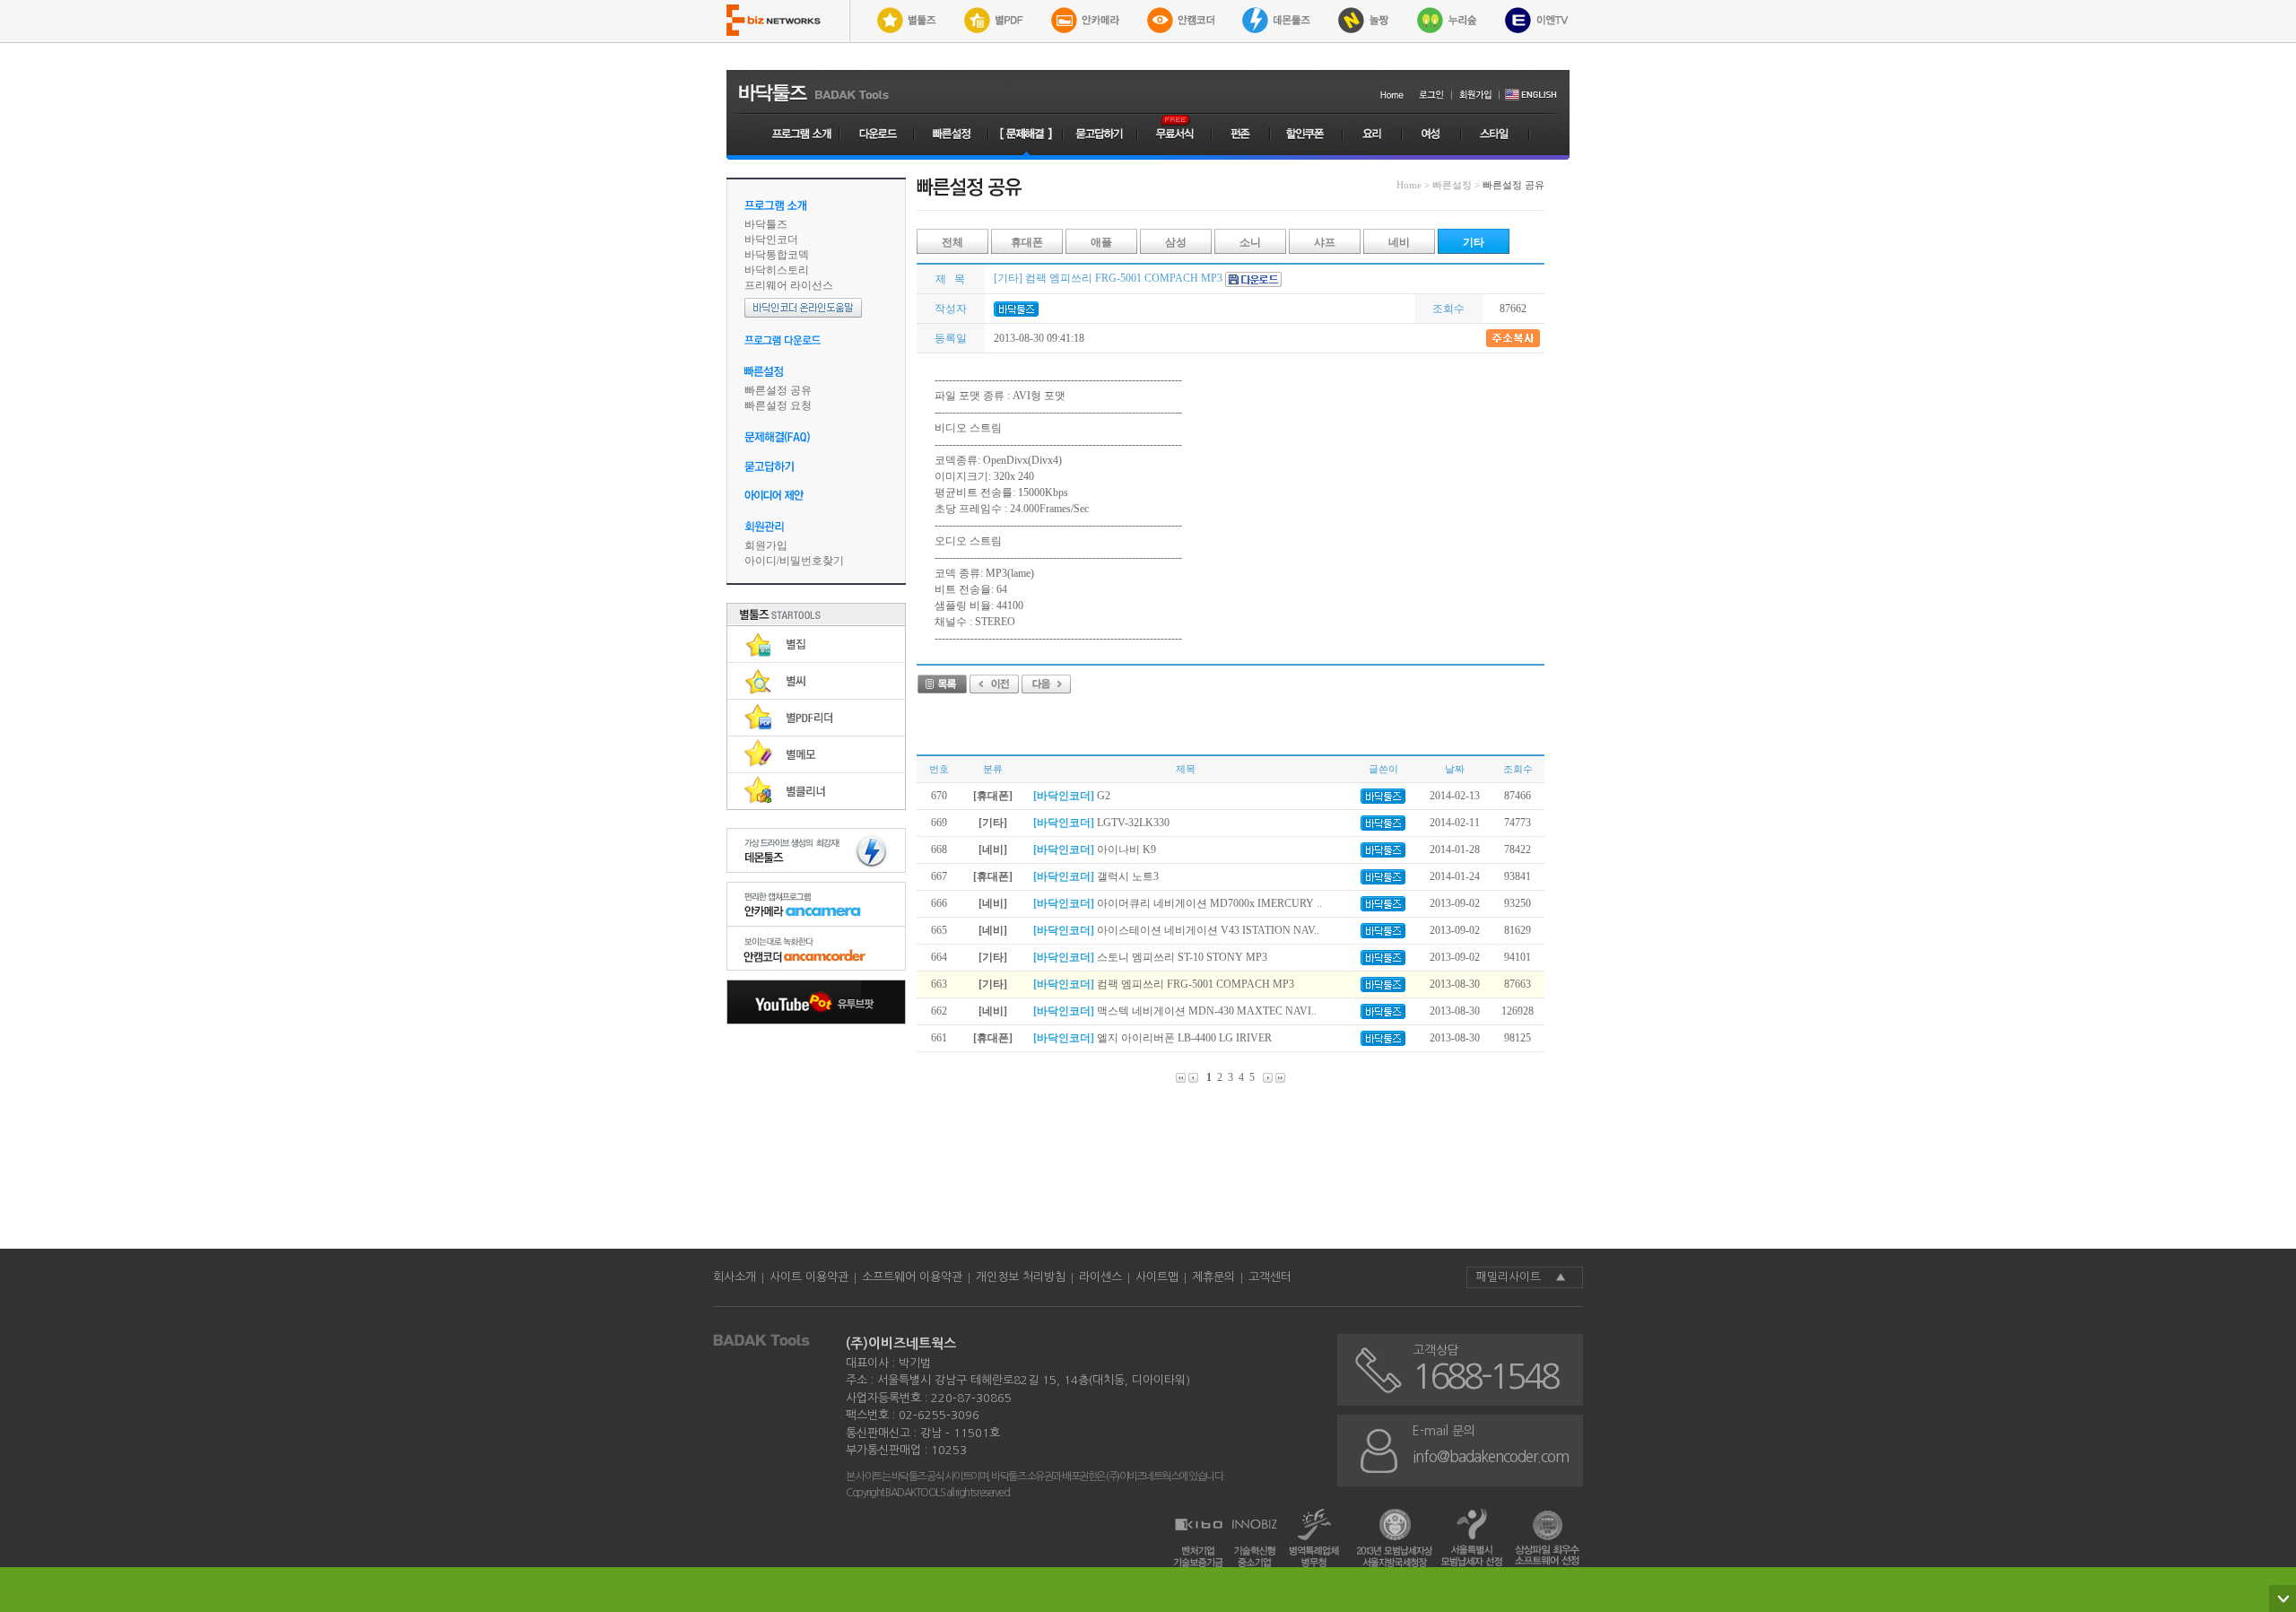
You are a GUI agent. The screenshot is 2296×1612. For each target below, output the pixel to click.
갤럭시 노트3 (1096, 876)
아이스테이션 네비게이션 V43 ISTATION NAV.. (1176, 930)
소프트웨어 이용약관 (912, 1277)
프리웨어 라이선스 (789, 285)
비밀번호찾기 (812, 561)
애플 (1101, 242)
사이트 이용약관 (809, 1277)
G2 (1072, 796)
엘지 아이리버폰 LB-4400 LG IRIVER (1152, 1038)
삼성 (1176, 242)
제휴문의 (1213, 1277)
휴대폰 (1027, 242)
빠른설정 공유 (778, 390)
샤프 (1325, 242)
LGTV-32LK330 (1101, 823)
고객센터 (1270, 1277)
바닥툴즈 (766, 224)
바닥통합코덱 (777, 255)
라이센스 (1100, 1277)
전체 (952, 242)
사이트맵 (1157, 1277)
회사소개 (735, 1277)
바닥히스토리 (777, 270)
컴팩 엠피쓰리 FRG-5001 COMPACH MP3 (1164, 984)
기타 (1474, 242)
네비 (1399, 242)
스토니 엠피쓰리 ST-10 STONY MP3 (1150, 957)
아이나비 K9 (1095, 850)
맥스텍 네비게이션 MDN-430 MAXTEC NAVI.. (1175, 1011)
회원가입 (766, 545)
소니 (1250, 242)
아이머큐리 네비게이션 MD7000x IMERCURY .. (1178, 903)
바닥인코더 (771, 240)
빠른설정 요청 (778, 405)
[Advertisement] (816, 1132)
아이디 (761, 561)
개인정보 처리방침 (1021, 1277)
